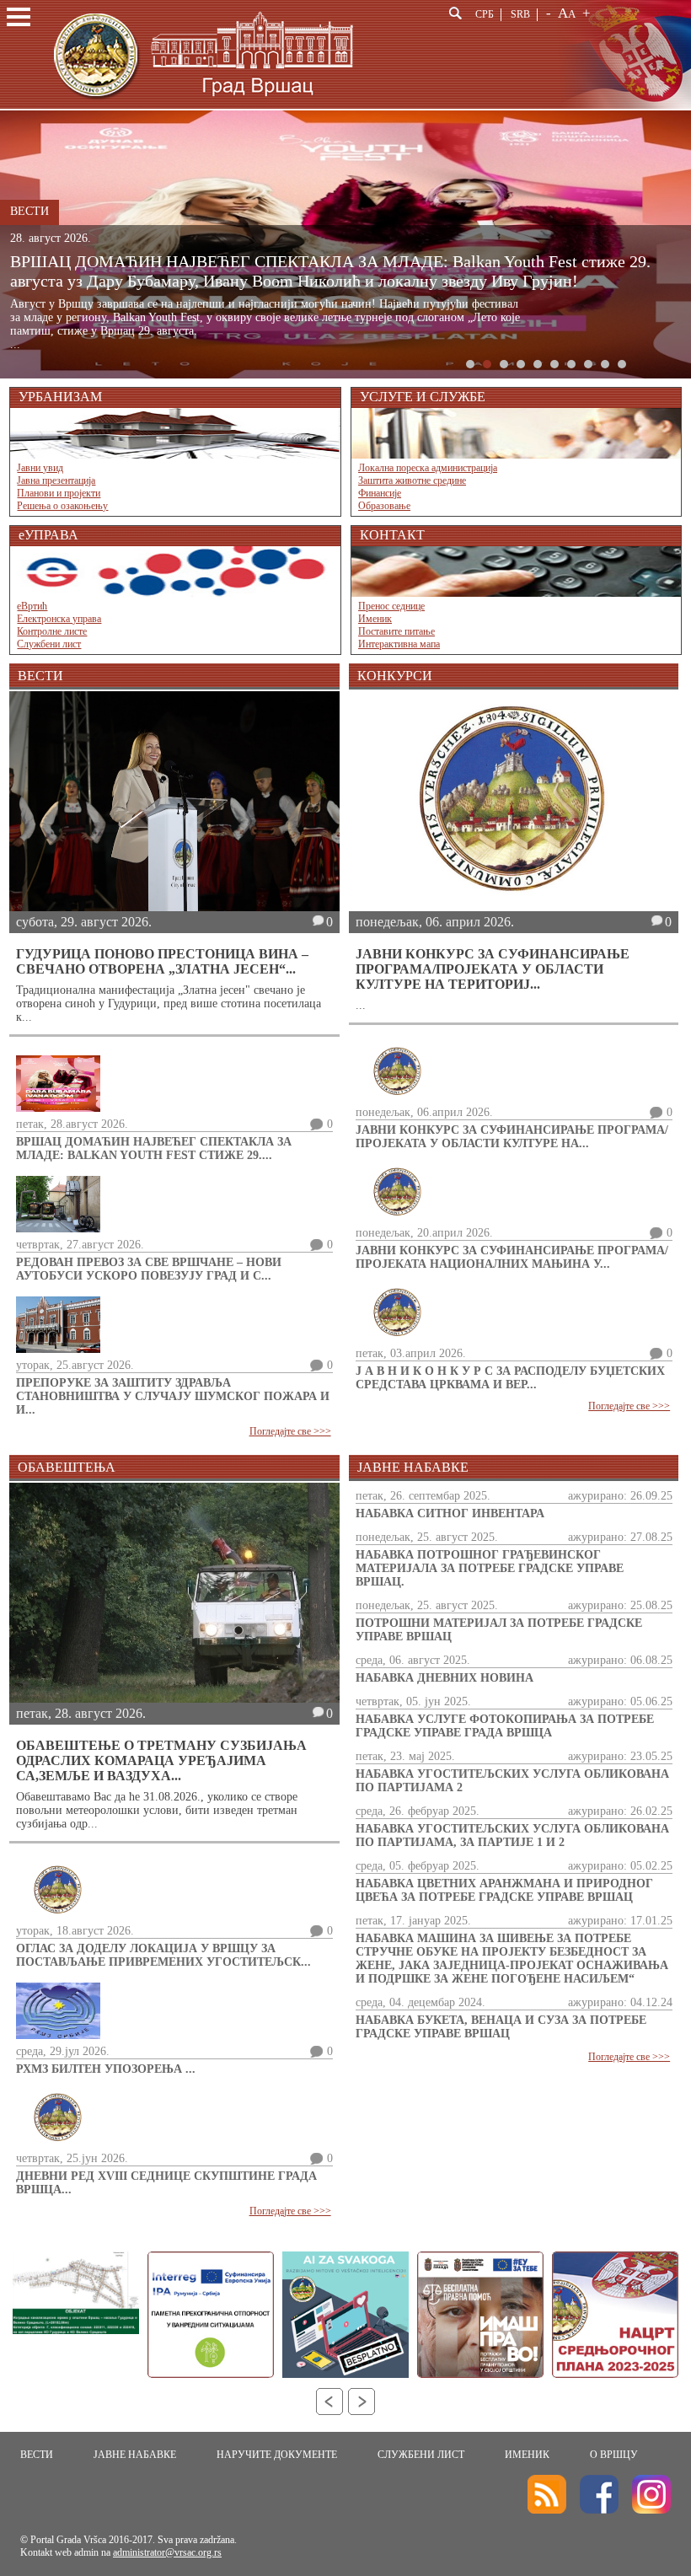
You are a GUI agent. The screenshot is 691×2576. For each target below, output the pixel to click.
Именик (375, 619)
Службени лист (49, 644)
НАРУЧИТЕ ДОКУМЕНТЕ (277, 2455)
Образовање (384, 506)
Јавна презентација (56, 480)
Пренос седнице (391, 606)
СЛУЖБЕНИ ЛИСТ (421, 2455)
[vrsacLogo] (202, 106)
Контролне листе (52, 631)
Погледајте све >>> (290, 1431)
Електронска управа (59, 619)
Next (362, 2402)
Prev (329, 2402)
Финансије (380, 493)
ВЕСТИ (37, 2455)
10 (622, 364)
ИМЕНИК (527, 2455)
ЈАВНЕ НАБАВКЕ (135, 2455)
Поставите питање (396, 631)
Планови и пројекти (59, 493)
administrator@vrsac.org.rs (167, 2552)
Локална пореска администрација (428, 468)
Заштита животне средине (412, 480)
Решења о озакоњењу (62, 506)
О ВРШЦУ (614, 2455)
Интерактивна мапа (399, 644)
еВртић (32, 606)
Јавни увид (40, 468)
